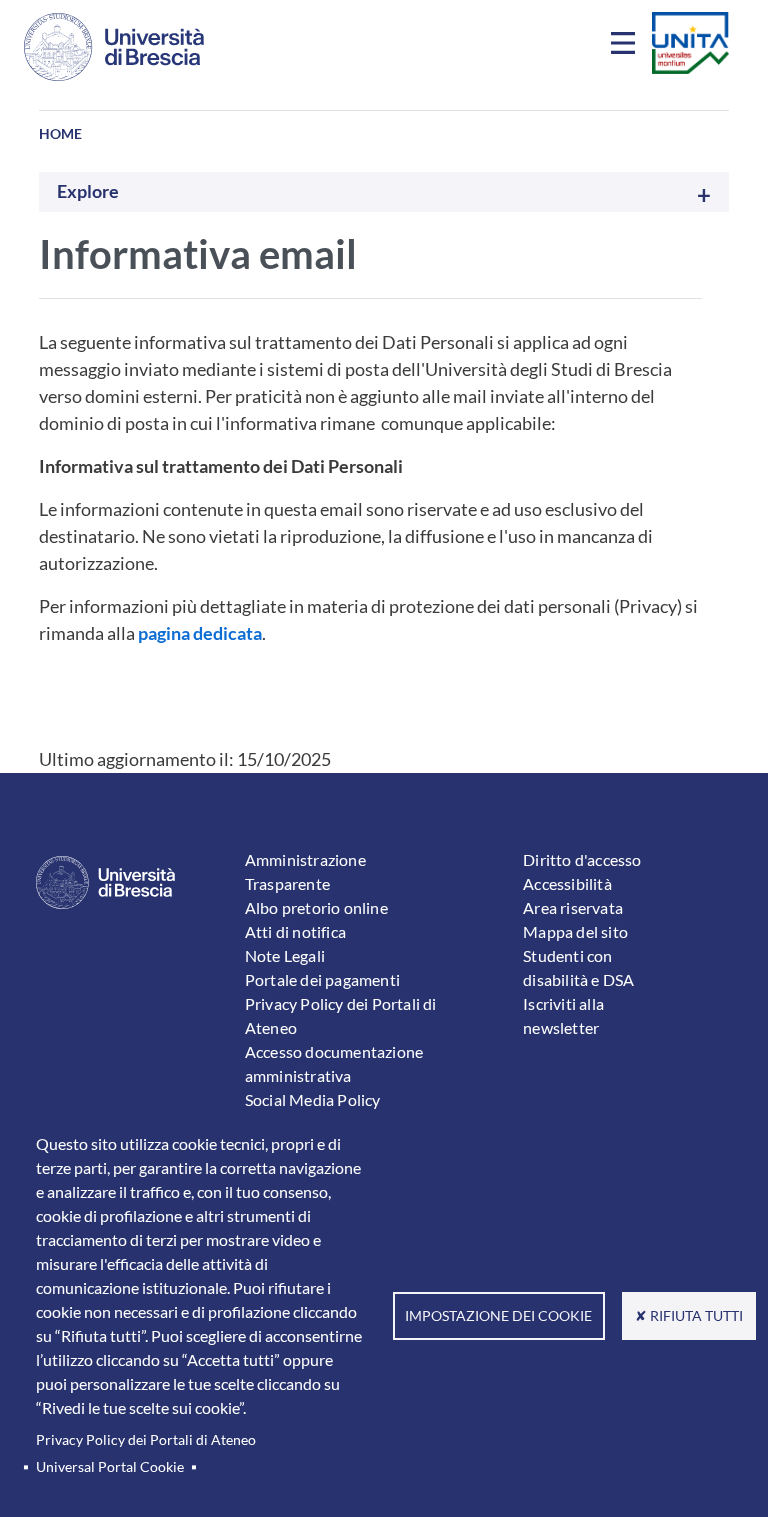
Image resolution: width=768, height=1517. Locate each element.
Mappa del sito (575, 931)
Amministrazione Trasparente (305, 871)
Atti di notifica (295, 931)
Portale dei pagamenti (322, 979)
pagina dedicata (200, 633)
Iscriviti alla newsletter (563, 1015)
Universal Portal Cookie (110, 1467)
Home (60, 133)
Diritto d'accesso (582, 859)
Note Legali (285, 955)
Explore (88, 191)
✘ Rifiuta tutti (689, 1316)
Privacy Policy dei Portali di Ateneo (146, 1440)
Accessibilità (567, 883)
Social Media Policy (313, 1099)
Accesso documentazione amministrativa (334, 1063)
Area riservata (573, 907)
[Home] (114, 47)
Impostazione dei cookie (498, 1316)
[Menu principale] (626, 47)
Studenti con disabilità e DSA (578, 967)
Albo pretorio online (316, 907)
